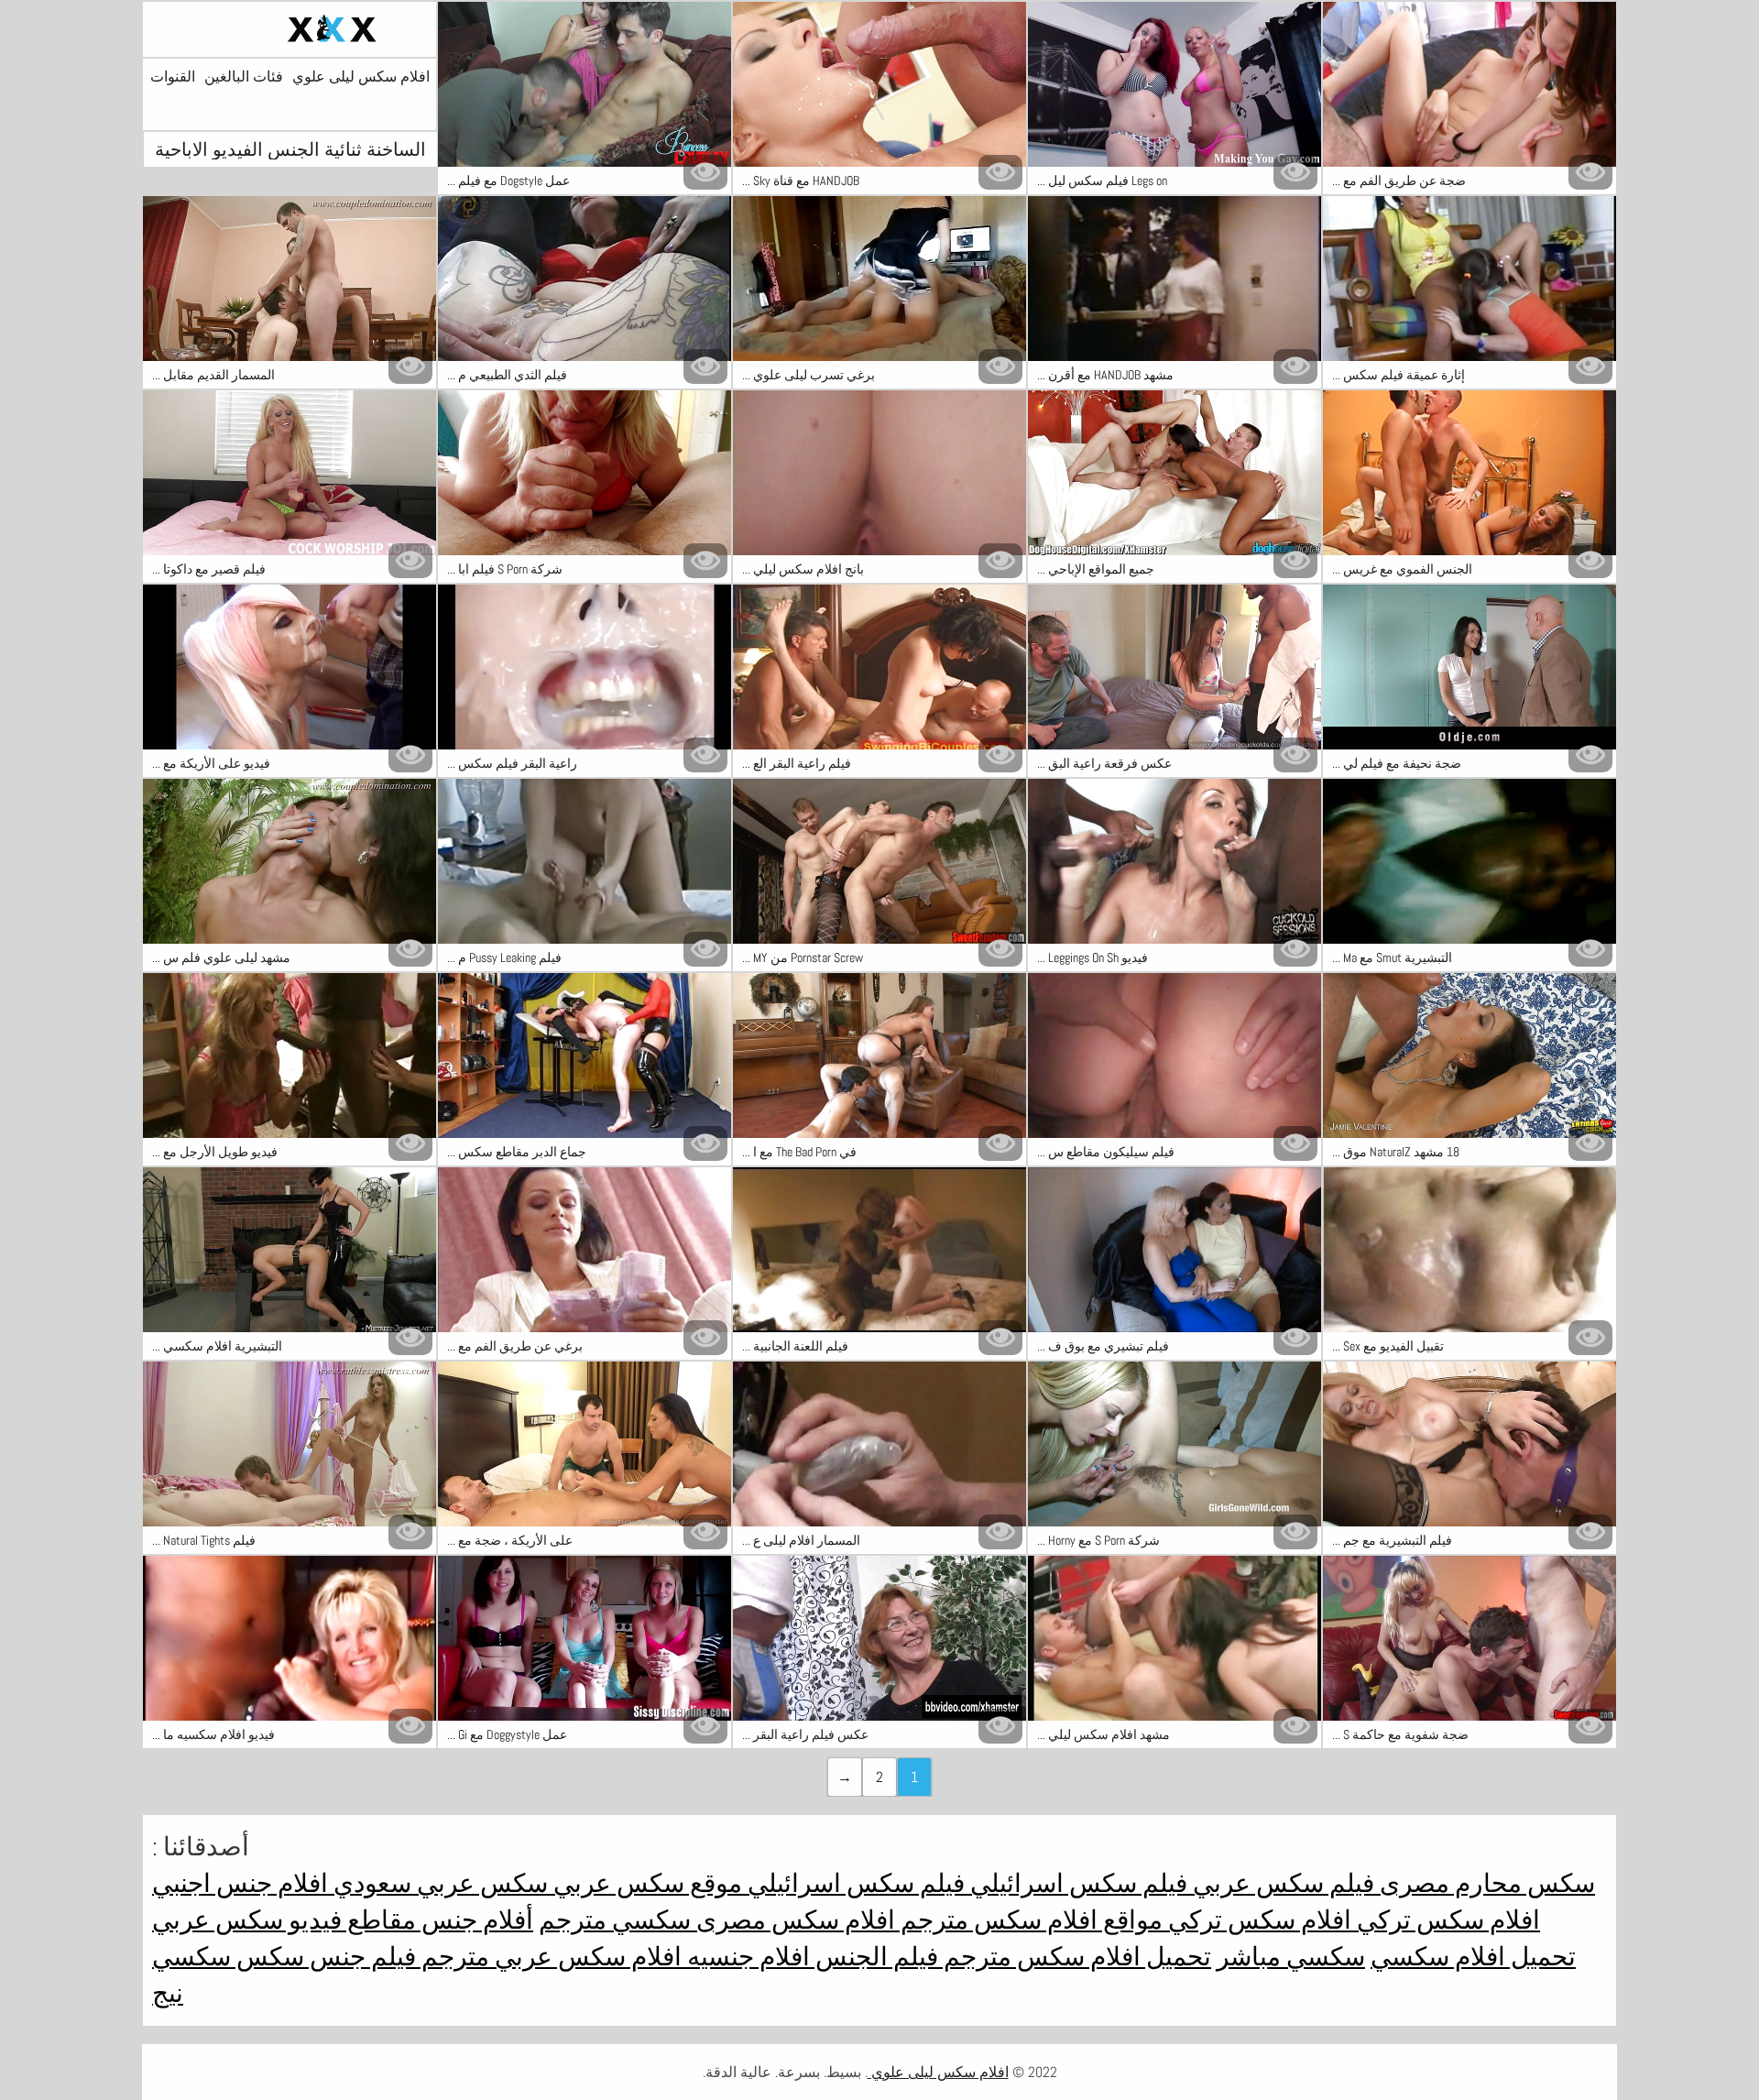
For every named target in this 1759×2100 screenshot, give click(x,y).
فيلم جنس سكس (323, 1957)
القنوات (173, 77)
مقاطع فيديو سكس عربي (284, 1920)
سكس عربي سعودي (438, 1883)
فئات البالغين (244, 77)
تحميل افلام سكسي (1473, 1957)
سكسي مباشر (1291, 1957)
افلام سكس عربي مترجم (549, 1957)
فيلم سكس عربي (1281, 1883)
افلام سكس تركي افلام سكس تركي (1351, 1920)
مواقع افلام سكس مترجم (1029, 1920)
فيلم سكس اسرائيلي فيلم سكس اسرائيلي (965, 1883)
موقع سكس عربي (645, 1883)
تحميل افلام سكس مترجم (1075, 1957)
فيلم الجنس (874, 1957)
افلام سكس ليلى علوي (361, 77)
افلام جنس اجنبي (240, 1883)
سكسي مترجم (615, 1920)
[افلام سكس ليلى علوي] (290, 29)
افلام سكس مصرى (793, 1920)
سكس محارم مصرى (1485, 1883)
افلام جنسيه (746, 1957)
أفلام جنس (475, 1920)
